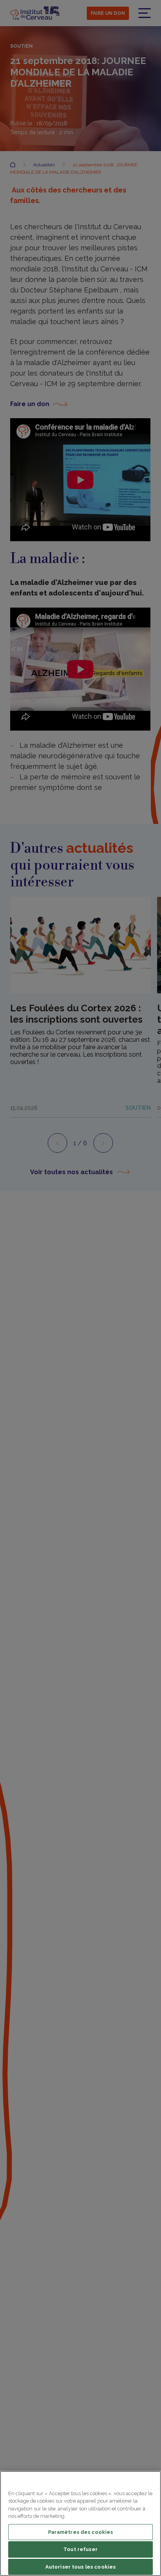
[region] (80, 2523)
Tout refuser (80, 2549)
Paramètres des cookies (81, 2532)
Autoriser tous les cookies (80, 2567)
